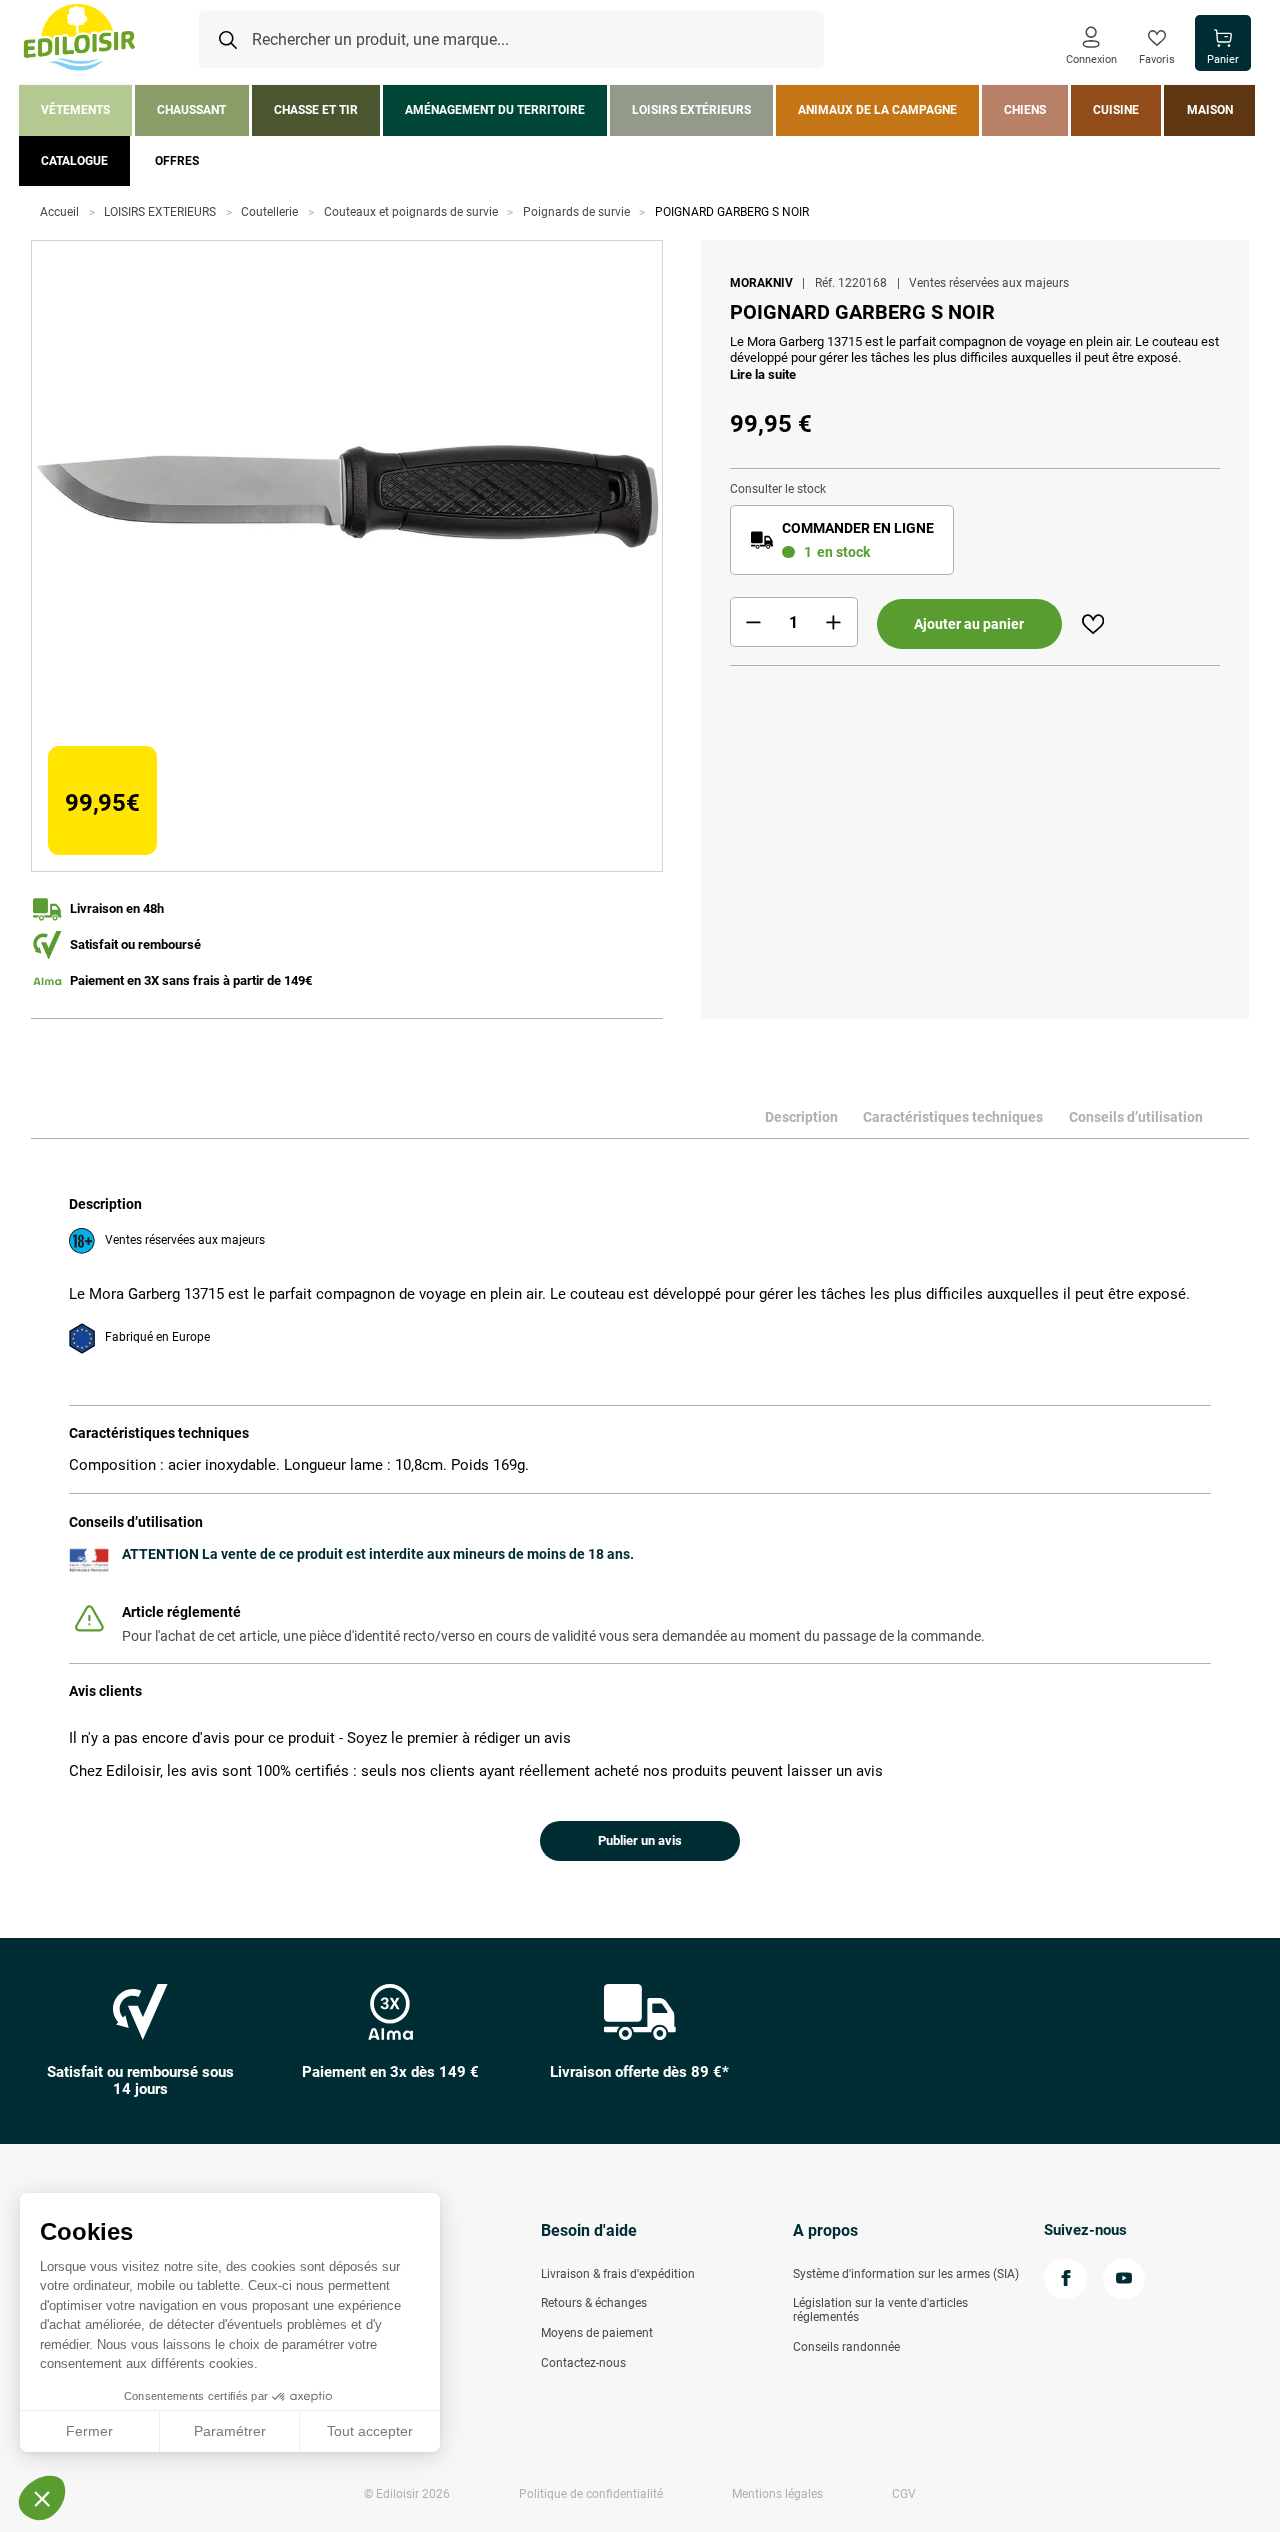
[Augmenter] (834, 622)
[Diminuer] (754, 622)
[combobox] (511, 40)
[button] (42, 2498)
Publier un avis (640, 1840)
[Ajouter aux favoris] (1093, 624)
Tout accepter (370, 2431)
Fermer (89, 2431)
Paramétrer (230, 2431)
